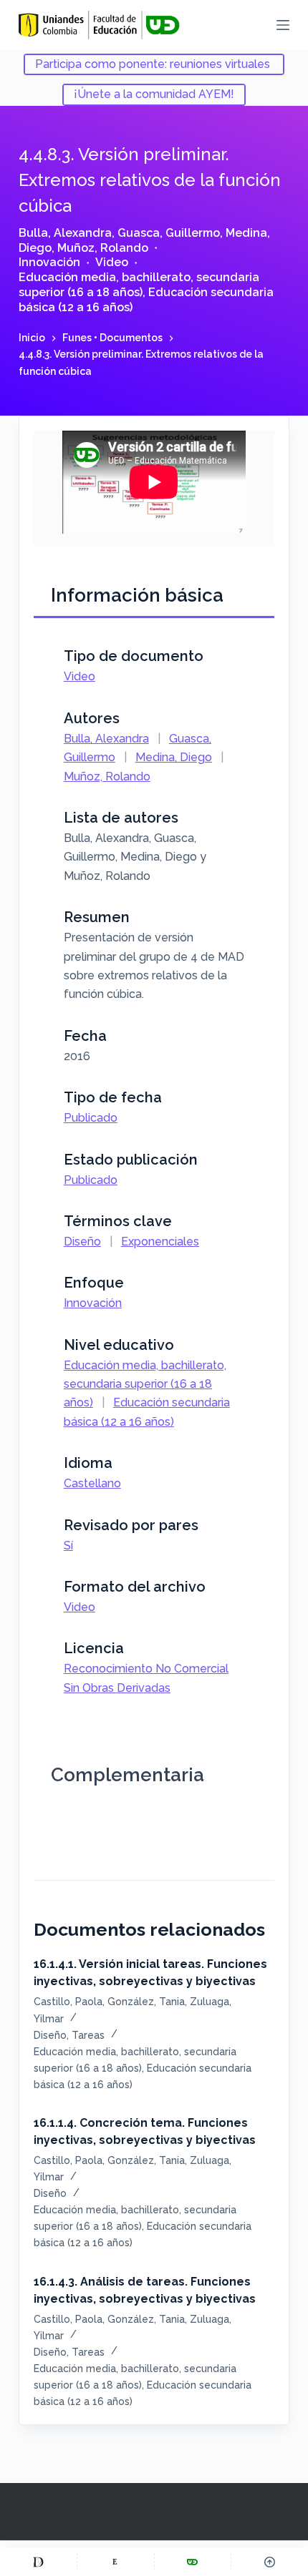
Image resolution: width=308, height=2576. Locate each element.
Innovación (49, 262)
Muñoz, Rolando (103, 248)
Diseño (82, 1242)
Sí (68, 1546)
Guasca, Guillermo (169, 233)
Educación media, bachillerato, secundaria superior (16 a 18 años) (139, 285)
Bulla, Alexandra (65, 233)
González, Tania (146, 2002)
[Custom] (38, 2562)
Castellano (92, 1483)
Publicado (91, 1118)
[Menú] (283, 25)
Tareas (88, 2035)
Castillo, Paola (68, 2002)
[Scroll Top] (270, 2562)
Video (112, 262)
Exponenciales (160, 1242)
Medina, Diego (174, 757)
